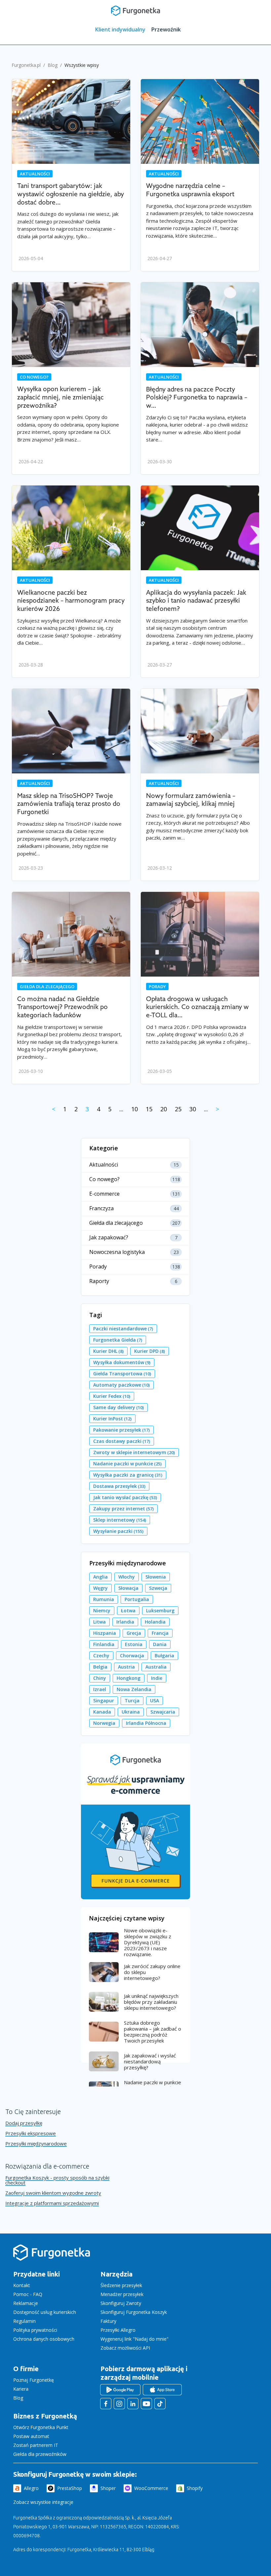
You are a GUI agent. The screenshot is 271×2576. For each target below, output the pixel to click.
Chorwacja (132, 1656)
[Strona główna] (52, 2259)
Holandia (155, 1622)
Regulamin (24, 2321)
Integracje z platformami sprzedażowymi (52, 2203)
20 (164, 1109)
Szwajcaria (163, 1712)
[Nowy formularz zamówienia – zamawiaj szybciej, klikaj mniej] (200, 731)
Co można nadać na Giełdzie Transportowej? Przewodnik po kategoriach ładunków (62, 1007)
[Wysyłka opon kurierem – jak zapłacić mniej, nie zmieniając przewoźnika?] (71, 325)
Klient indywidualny (120, 29)
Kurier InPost (112, 1419)
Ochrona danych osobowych (44, 2339)
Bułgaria (164, 1656)
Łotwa (128, 1610)
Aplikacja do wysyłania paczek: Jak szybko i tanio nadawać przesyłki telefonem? (196, 601)
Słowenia (156, 1577)
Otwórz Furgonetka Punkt (41, 2427)
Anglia (100, 1577)
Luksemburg (160, 1610)
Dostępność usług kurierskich (45, 2312)
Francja (160, 1633)
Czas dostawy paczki (122, 1441)
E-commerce (104, 1194)
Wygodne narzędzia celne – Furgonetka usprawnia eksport (190, 190)
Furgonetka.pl (26, 65)
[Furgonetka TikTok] (160, 2404)
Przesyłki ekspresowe (31, 2133)
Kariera (21, 2389)
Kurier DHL (108, 1351)
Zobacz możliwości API (125, 2348)
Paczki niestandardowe (123, 1329)
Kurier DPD (150, 1351)
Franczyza (101, 1208)
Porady (157, 987)
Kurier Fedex (112, 1396)
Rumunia (104, 1599)
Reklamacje (26, 2303)
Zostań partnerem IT (36, 2445)
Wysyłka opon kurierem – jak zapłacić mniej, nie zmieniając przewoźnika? (60, 397)
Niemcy (102, 1610)
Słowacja (128, 1588)
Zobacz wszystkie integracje (43, 2502)
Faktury (108, 2321)
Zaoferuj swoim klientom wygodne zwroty (53, 2193)
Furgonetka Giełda (118, 1340)
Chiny (100, 1678)
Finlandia (104, 1644)
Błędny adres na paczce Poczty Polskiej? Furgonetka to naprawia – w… (197, 398)
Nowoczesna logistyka (117, 1252)
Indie (157, 1678)
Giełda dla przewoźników (40, 2454)
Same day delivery (118, 1407)
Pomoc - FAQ (28, 2294)
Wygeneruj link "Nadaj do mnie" (135, 2339)
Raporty (99, 1281)
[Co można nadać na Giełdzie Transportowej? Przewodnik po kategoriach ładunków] (71, 934)
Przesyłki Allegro (118, 2330)
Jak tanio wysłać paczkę (125, 1497)
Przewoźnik (166, 29)
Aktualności (35, 174)
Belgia (100, 1667)
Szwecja (158, 1588)
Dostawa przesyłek (119, 1486)
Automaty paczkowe (121, 1385)
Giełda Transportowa (122, 1374)
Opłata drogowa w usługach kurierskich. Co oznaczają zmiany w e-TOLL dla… (197, 1007)
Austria (126, 1667)
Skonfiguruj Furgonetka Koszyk (134, 2312)
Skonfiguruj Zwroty (121, 2303)
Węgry (100, 1588)
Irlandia (125, 1622)
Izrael (100, 1689)
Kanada (102, 1712)
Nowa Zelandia (134, 1689)
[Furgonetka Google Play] (120, 2390)
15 (149, 1109)
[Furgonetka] (135, 10)
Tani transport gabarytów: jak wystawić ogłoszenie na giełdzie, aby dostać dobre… (71, 194)
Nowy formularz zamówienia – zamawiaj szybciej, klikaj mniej (191, 800)
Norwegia (104, 1723)
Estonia (134, 1644)
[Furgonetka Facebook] (106, 2404)
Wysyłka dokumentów (122, 1362)
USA (155, 1701)
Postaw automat (31, 2436)
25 (178, 1109)
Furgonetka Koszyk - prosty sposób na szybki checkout (57, 2180)
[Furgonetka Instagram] (119, 2404)
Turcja (132, 1701)
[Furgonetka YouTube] (146, 2404)
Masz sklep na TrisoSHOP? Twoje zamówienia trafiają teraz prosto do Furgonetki (69, 804)
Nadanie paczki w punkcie (127, 1464)
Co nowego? (34, 377)
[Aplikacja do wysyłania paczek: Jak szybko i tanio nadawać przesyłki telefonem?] (200, 528)
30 (193, 1109)
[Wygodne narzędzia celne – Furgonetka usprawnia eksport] (200, 121)
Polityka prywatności (35, 2330)
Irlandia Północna (146, 1723)
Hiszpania (105, 1633)
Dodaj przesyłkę (24, 2123)
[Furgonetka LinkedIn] (133, 2404)
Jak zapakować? (109, 1238)
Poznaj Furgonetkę (34, 2380)
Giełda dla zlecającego (47, 987)
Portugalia (137, 1599)
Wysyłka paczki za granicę (128, 1475)
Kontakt (22, 2285)
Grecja (134, 1633)
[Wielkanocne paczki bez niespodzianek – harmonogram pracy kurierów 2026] (71, 528)
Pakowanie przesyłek (121, 1430)
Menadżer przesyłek (122, 2294)
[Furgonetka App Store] (162, 2390)
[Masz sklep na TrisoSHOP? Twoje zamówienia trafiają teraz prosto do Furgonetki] (71, 731)
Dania (160, 1644)
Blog (53, 65)
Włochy (127, 1577)
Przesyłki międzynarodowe (36, 2144)
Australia (156, 1667)
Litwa (99, 1622)
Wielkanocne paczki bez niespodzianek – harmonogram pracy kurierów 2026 (71, 601)
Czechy (101, 1656)
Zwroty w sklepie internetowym (134, 1452)
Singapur (104, 1701)
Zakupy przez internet (123, 1509)
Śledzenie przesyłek (121, 2285)
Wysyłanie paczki (118, 1531)
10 (135, 1109)
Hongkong (129, 1678)
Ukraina (131, 1712)
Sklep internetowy (120, 1520)
